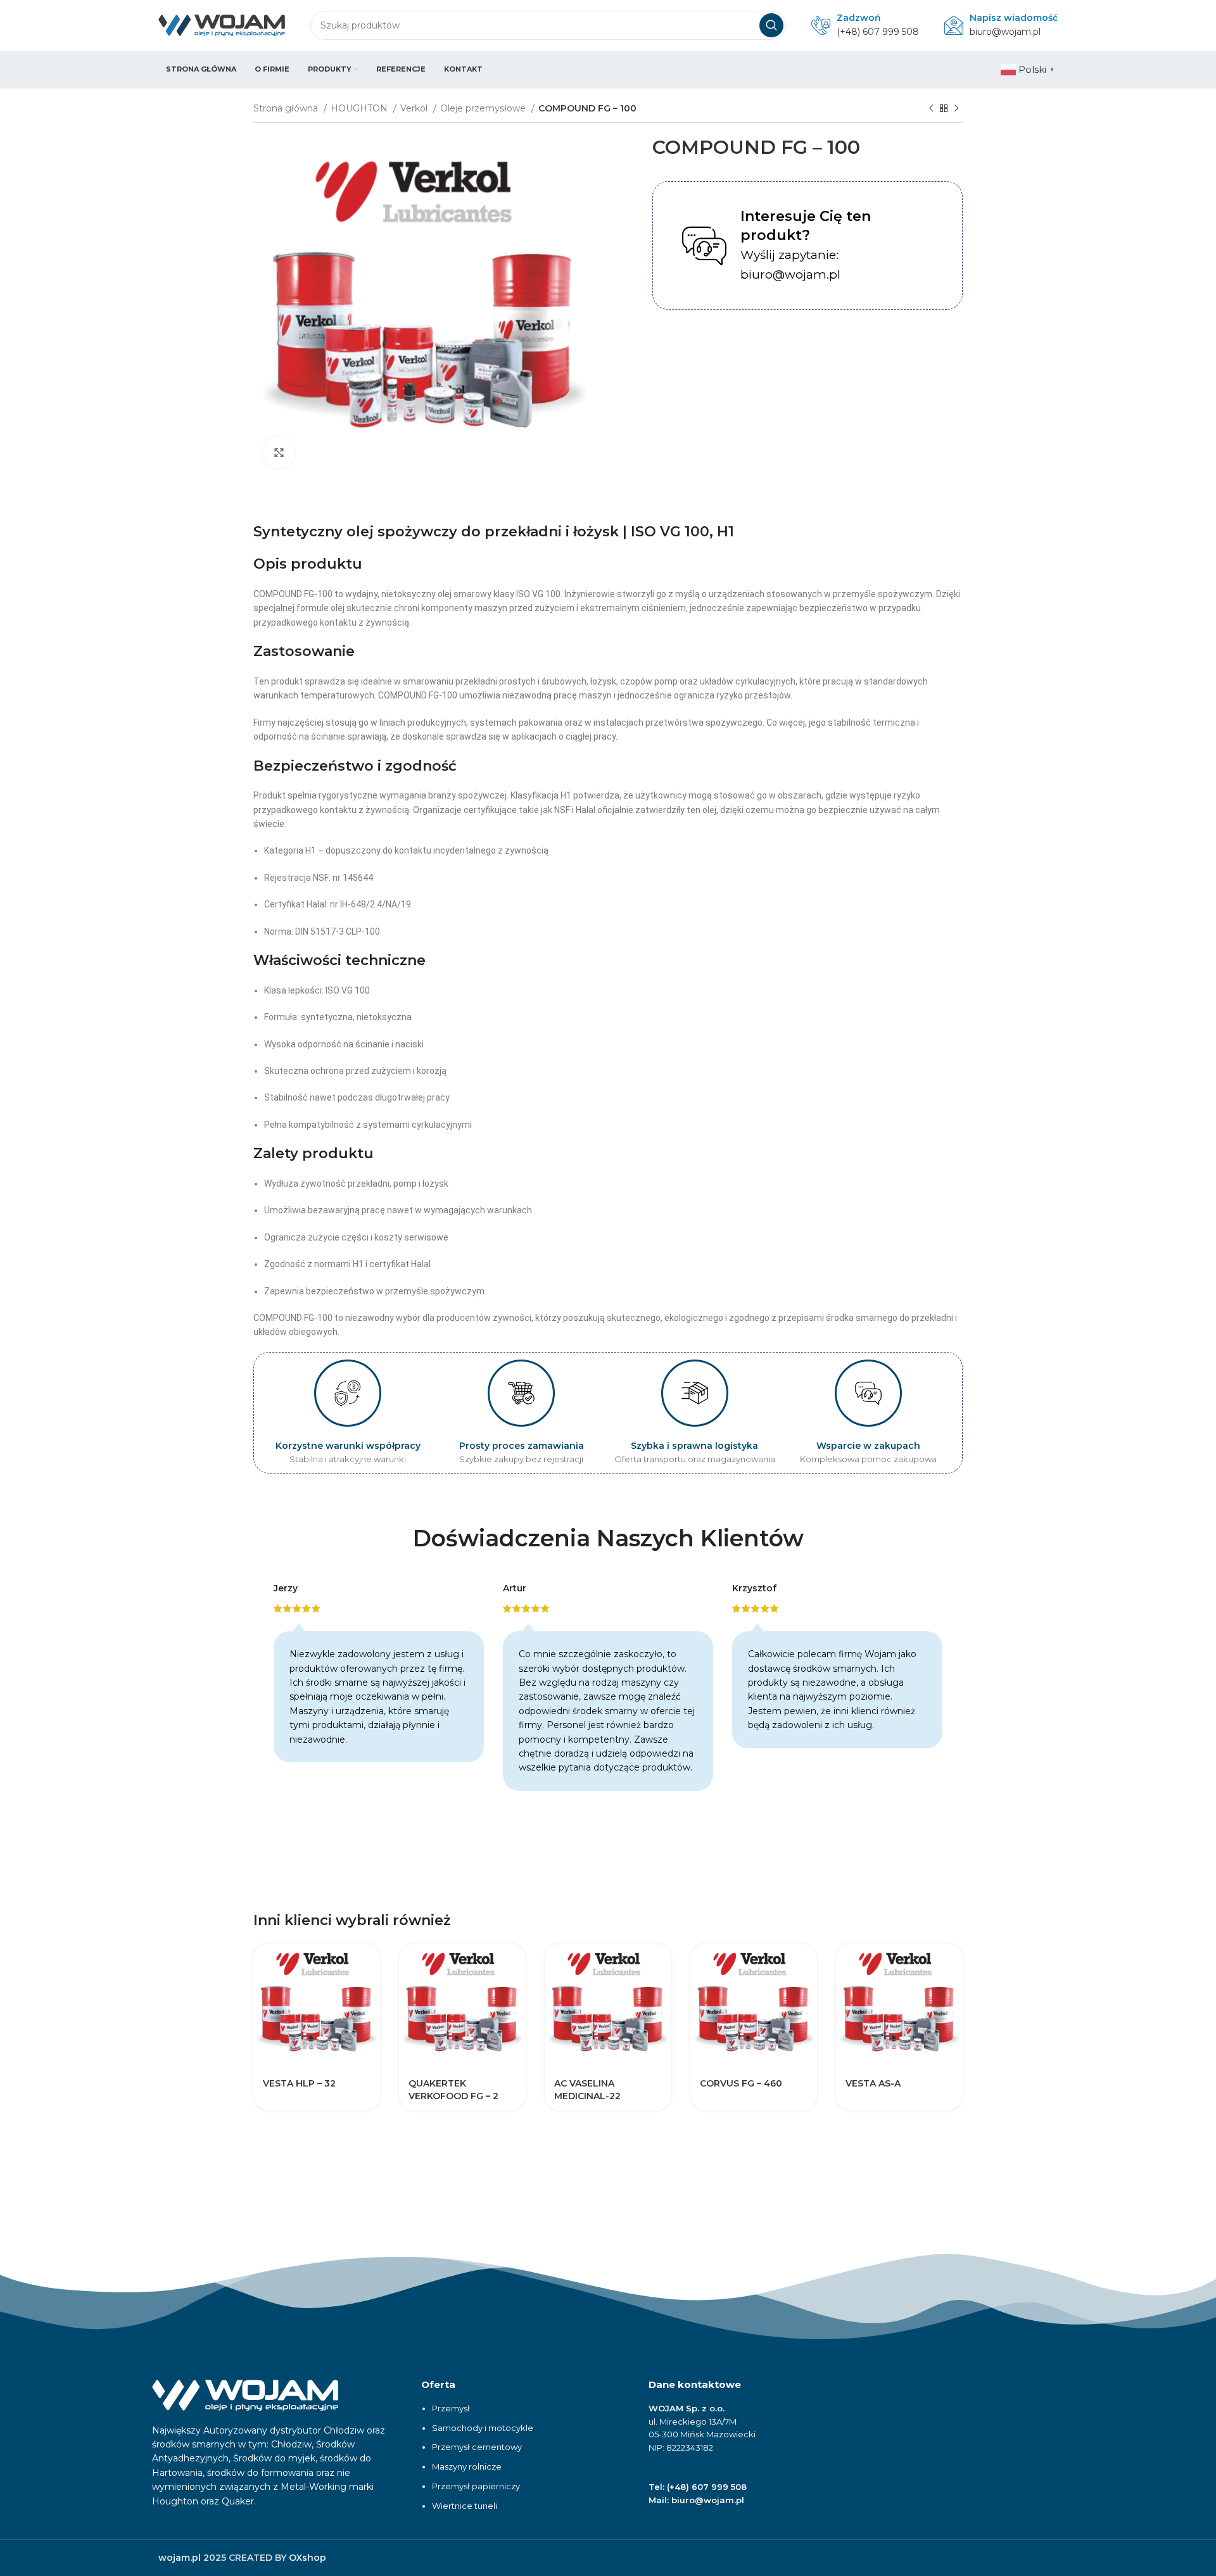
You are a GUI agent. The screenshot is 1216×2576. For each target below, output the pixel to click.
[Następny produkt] (956, 109)
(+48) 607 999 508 (878, 32)
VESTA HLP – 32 (299, 2083)
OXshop (307, 2558)
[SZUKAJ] (771, 25)
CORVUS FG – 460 (741, 2083)
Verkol (415, 108)
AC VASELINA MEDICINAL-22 (587, 2090)
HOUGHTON (360, 108)
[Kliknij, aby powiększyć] (279, 453)
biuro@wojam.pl (1005, 32)
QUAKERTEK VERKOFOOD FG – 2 (453, 2090)
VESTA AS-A (873, 2083)
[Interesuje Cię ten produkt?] (704, 246)
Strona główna (287, 108)
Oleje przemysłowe (484, 108)
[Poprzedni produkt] (931, 109)
